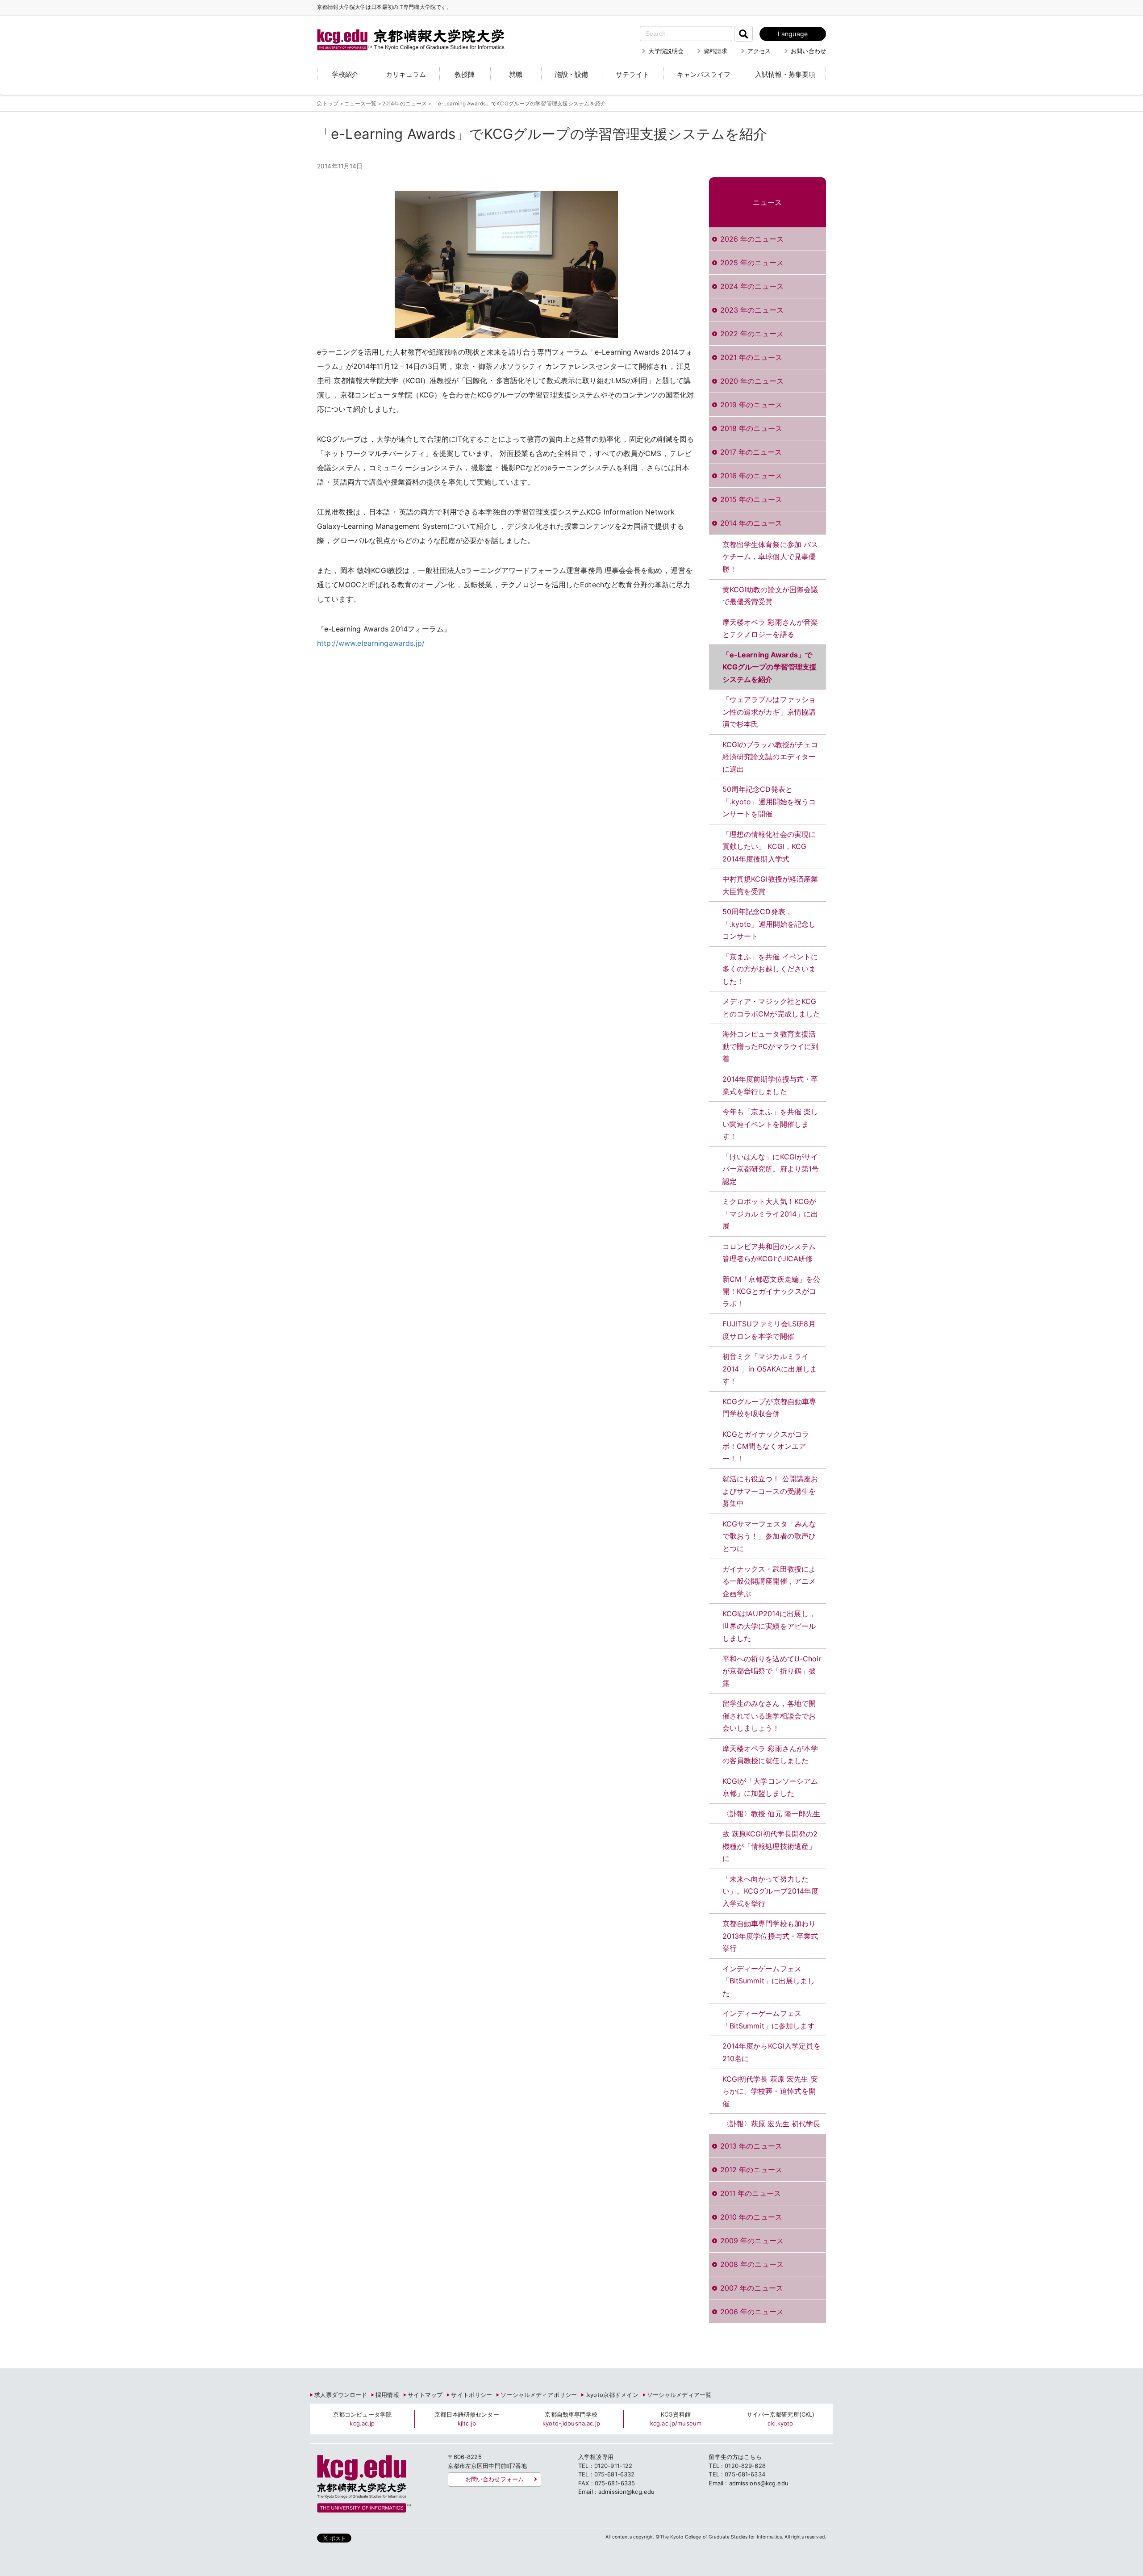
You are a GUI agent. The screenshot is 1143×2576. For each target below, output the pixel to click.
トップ (330, 104)
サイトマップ (425, 2395)
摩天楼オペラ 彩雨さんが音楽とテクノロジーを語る (770, 628)
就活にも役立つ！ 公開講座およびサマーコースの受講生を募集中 (770, 1491)
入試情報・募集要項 (785, 74)
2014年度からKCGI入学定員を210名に (772, 2052)
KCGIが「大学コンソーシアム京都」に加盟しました (770, 1787)
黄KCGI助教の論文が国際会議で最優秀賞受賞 (770, 596)
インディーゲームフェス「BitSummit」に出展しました (769, 1981)
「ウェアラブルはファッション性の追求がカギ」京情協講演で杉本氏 (769, 712)
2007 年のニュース (752, 2288)
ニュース (767, 202)
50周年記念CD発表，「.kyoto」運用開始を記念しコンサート (769, 924)
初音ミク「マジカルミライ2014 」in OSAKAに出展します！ (770, 1369)
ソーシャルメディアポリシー (539, 2395)
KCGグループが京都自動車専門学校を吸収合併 (770, 1408)
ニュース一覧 (361, 104)
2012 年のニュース (751, 2170)
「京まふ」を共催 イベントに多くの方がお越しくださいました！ (770, 969)
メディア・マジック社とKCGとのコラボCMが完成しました (772, 1008)
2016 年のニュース (751, 476)
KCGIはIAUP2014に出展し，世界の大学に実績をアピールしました (769, 1626)
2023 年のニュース (752, 310)
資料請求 (715, 51)
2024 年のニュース (752, 286)
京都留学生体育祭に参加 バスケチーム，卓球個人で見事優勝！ (770, 557)
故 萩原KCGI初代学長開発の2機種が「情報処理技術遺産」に (770, 1846)
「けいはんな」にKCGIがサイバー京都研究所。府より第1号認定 (771, 1169)
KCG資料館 (676, 2419)
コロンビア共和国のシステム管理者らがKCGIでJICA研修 (769, 1253)
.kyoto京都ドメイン (612, 2395)
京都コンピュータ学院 (362, 2419)
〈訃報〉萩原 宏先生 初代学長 (772, 2124)
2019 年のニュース (751, 405)
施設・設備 (571, 74)
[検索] (743, 34)
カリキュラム (406, 74)
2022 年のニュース (752, 334)
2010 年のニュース (751, 2217)
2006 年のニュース (752, 2312)
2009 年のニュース (752, 2241)
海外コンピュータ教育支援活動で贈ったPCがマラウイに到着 (771, 1046)
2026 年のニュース (752, 239)
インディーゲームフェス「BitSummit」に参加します (769, 2020)
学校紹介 (345, 74)
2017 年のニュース (751, 452)
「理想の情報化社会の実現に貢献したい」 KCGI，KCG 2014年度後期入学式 (769, 847)
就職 (516, 74)
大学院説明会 (666, 51)
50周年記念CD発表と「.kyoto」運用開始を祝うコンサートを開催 (769, 801)
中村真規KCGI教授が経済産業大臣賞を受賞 (770, 885)
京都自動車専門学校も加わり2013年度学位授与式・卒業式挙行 (770, 1936)
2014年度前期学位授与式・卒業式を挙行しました (770, 1085)
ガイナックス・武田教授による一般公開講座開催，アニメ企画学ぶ (769, 1581)
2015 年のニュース (751, 499)
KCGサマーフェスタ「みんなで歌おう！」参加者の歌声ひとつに (770, 1536)
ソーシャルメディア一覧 (679, 2395)
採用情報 (387, 2395)
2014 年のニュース (751, 523)
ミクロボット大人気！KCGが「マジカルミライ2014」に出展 (770, 1214)
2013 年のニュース (751, 2146)
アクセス (759, 51)
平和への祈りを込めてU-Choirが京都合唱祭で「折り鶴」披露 (772, 1671)
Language (793, 34)
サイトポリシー (471, 2395)
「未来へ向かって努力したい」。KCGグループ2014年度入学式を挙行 (771, 1891)
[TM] (402, 29)
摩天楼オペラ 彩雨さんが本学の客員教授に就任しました (770, 1755)
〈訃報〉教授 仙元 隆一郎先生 (772, 1814)
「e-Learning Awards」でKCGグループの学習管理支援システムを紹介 (770, 667)
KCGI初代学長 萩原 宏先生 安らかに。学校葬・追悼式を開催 (770, 2091)
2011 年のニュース (751, 2193)
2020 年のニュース (752, 381)
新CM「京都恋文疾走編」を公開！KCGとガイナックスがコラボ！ (772, 1291)
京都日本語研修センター (467, 2419)
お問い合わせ (808, 51)
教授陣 (465, 74)
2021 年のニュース (751, 357)
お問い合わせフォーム (494, 2479)
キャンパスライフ (704, 74)
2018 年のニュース (751, 428)
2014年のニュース (405, 104)
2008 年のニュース (752, 2264)
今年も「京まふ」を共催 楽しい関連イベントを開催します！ (770, 1124)
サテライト (632, 74)
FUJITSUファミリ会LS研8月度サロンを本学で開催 (769, 1330)
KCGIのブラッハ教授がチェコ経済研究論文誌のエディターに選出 (770, 757)
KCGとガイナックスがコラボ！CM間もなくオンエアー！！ (766, 1446)
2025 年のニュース (752, 263)
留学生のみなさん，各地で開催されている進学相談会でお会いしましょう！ (769, 1716)
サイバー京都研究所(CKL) (781, 2419)
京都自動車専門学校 (571, 2419)
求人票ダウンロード (341, 2395)
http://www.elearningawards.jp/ (371, 643)
